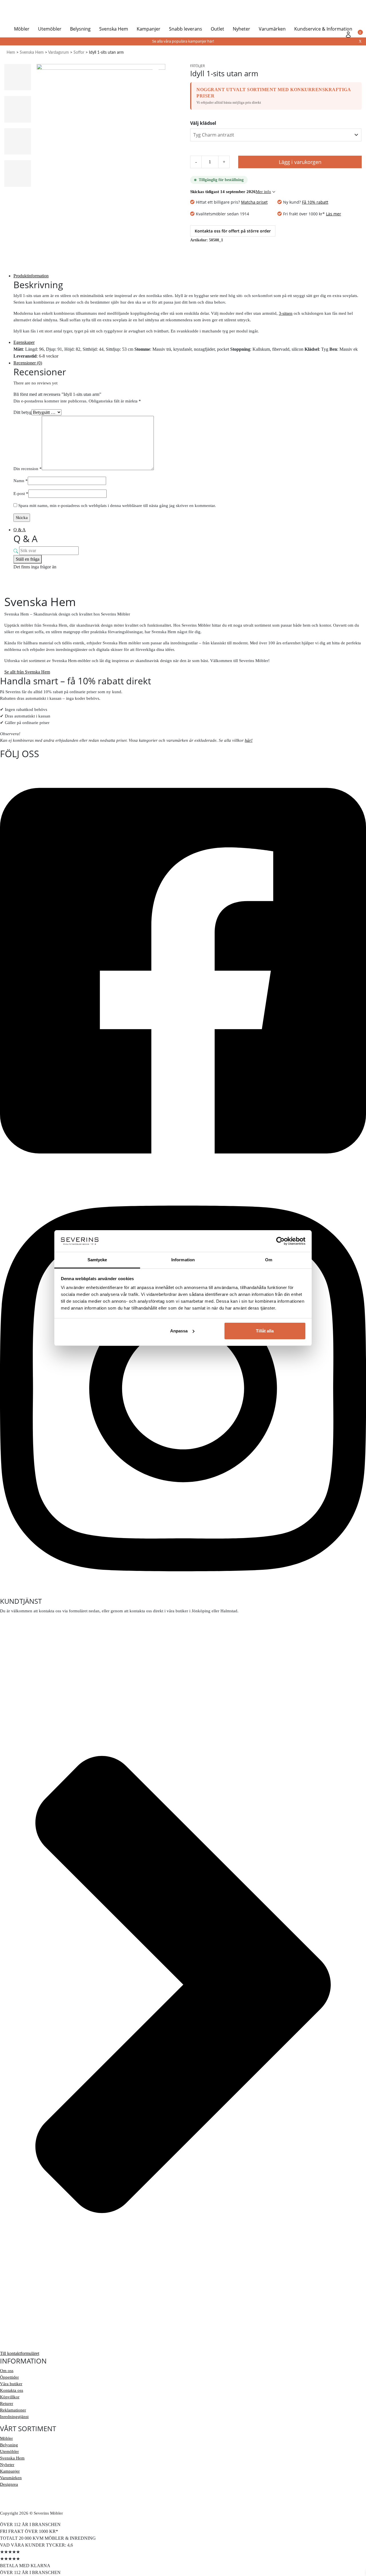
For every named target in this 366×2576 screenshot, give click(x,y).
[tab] (188, 276)
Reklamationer (13, 2410)
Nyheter (241, 29)
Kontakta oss (12, 2390)
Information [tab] (183, 1260)
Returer (7, 2403)
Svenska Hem (114, 29)
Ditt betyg (22, 412)
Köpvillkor (10, 2397)
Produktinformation (31, 276)
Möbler (22, 29)
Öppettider (9, 2377)
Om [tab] (269, 1260)
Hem (11, 53)
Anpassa (179, 1331)
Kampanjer (149, 29)
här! (249, 740)
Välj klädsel (203, 123)
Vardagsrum (58, 53)
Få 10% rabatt (315, 202)
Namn (21, 481)
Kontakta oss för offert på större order (233, 231)
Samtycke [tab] (97, 1260)
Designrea (9, 2484)
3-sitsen (286, 313)
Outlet (217, 29)
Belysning (80, 29)
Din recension (28, 469)
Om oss (7, 2371)
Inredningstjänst (14, 2417)
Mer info (263, 192)
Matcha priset (254, 202)
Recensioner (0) (28, 363)
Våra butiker (11, 2384)
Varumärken (272, 29)
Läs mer (334, 214)
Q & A (20, 530)
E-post (21, 494)
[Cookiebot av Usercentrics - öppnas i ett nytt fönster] (280, 1241)
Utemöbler (50, 29)
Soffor (79, 53)
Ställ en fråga (28, 559)
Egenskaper (24, 342)
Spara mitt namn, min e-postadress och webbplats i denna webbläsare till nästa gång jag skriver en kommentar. (117, 506)
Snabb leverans (186, 29)
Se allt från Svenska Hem (27, 672)
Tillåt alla (265, 1331)
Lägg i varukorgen (300, 162)
